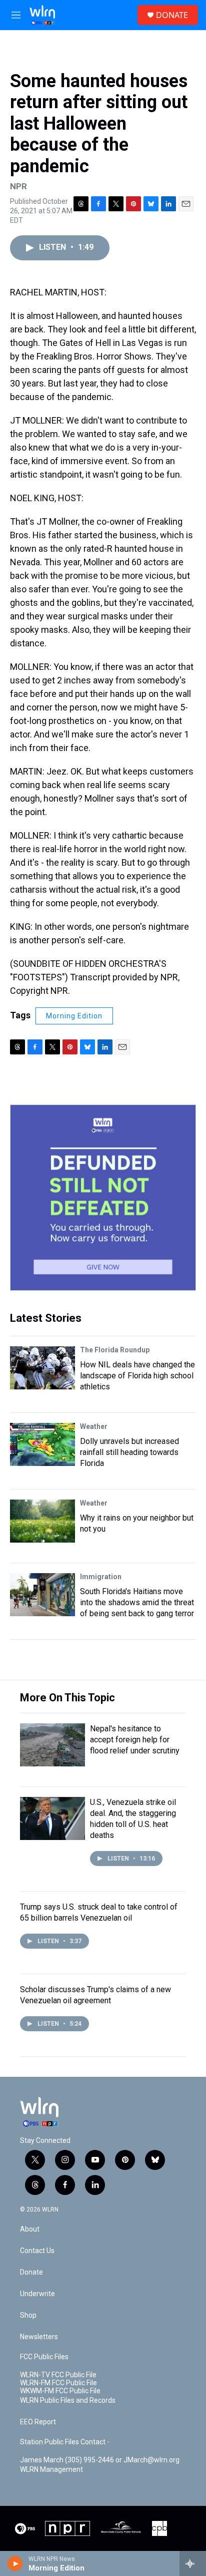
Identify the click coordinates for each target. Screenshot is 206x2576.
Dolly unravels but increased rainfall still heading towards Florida (129, 1452)
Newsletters (39, 2337)
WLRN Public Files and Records (68, 2401)
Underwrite (37, 2294)
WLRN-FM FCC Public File (58, 2383)
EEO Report (38, 2422)
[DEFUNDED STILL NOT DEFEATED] (103, 1198)
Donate (31, 2272)
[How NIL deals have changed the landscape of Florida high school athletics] (42, 1368)
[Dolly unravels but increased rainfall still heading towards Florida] (42, 1444)
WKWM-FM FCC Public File (60, 2391)
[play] (15, 2563)
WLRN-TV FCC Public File (58, 2375)
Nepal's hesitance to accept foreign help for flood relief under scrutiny (135, 1740)
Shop (28, 2315)
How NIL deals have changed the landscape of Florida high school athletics (137, 1376)
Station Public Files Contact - (65, 2442)
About (30, 2229)
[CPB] (159, 2528)
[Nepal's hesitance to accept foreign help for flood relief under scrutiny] (52, 1745)
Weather (94, 1426)
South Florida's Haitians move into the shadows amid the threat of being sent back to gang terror (137, 1602)
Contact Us (37, 2251)
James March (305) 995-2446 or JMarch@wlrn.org (100, 2460)
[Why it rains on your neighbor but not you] (42, 1521)
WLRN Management (51, 2470)
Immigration (101, 1577)
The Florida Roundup (115, 1350)
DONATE (172, 15)
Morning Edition (74, 1016)
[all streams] (193, 2563)
